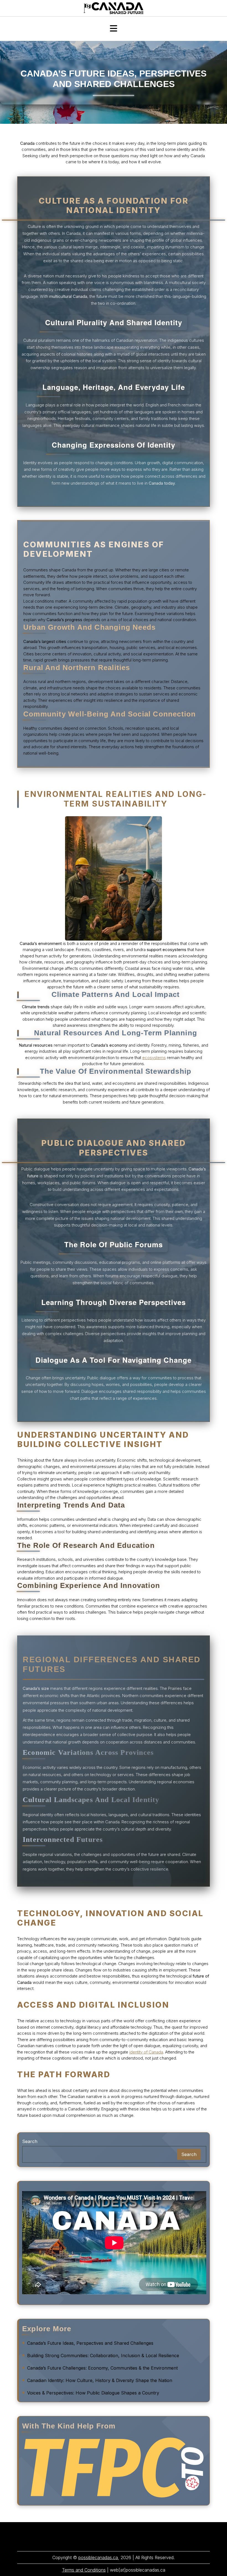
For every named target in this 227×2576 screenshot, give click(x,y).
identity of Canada (146, 2052)
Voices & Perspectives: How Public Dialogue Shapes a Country (93, 2393)
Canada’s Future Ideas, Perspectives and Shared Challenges (90, 2343)
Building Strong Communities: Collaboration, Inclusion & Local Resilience (103, 2356)
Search (30, 2141)
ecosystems (154, 1058)
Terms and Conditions (84, 2570)
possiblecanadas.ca (98, 2557)
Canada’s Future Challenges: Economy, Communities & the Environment (102, 2368)
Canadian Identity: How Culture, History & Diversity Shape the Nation (100, 2380)
